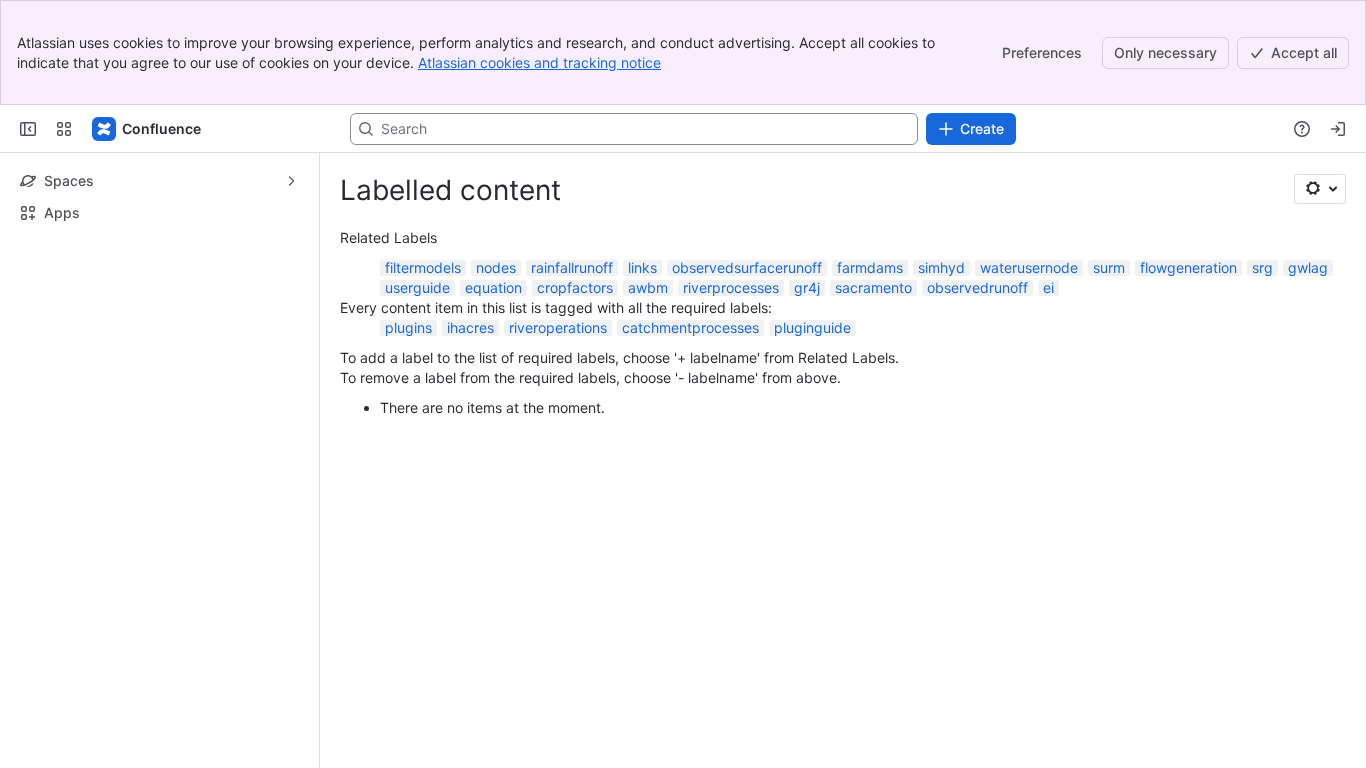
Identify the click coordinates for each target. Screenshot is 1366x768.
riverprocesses (731, 287)
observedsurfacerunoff (747, 267)
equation (493, 287)
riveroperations (558, 327)
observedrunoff (977, 287)
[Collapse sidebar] (28, 129)
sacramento (873, 287)
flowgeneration (1188, 267)
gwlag (1308, 267)
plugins (408, 327)
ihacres (470, 327)
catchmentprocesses (690, 327)
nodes (496, 267)
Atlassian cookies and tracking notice (539, 62)
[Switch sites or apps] (64, 129)
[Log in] (1338, 129)
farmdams (870, 267)
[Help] (1302, 129)
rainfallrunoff (572, 267)
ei (1048, 287)
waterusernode (1029, 267)
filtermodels (423, 267)
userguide (417, 287)
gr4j (807, 287)
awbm (648, 287)
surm (1109, 267)
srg (1262, 267)
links (642, 267)
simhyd (941, 267)
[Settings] (1320, 189)
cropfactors (575, 287)
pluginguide (812, 327)
